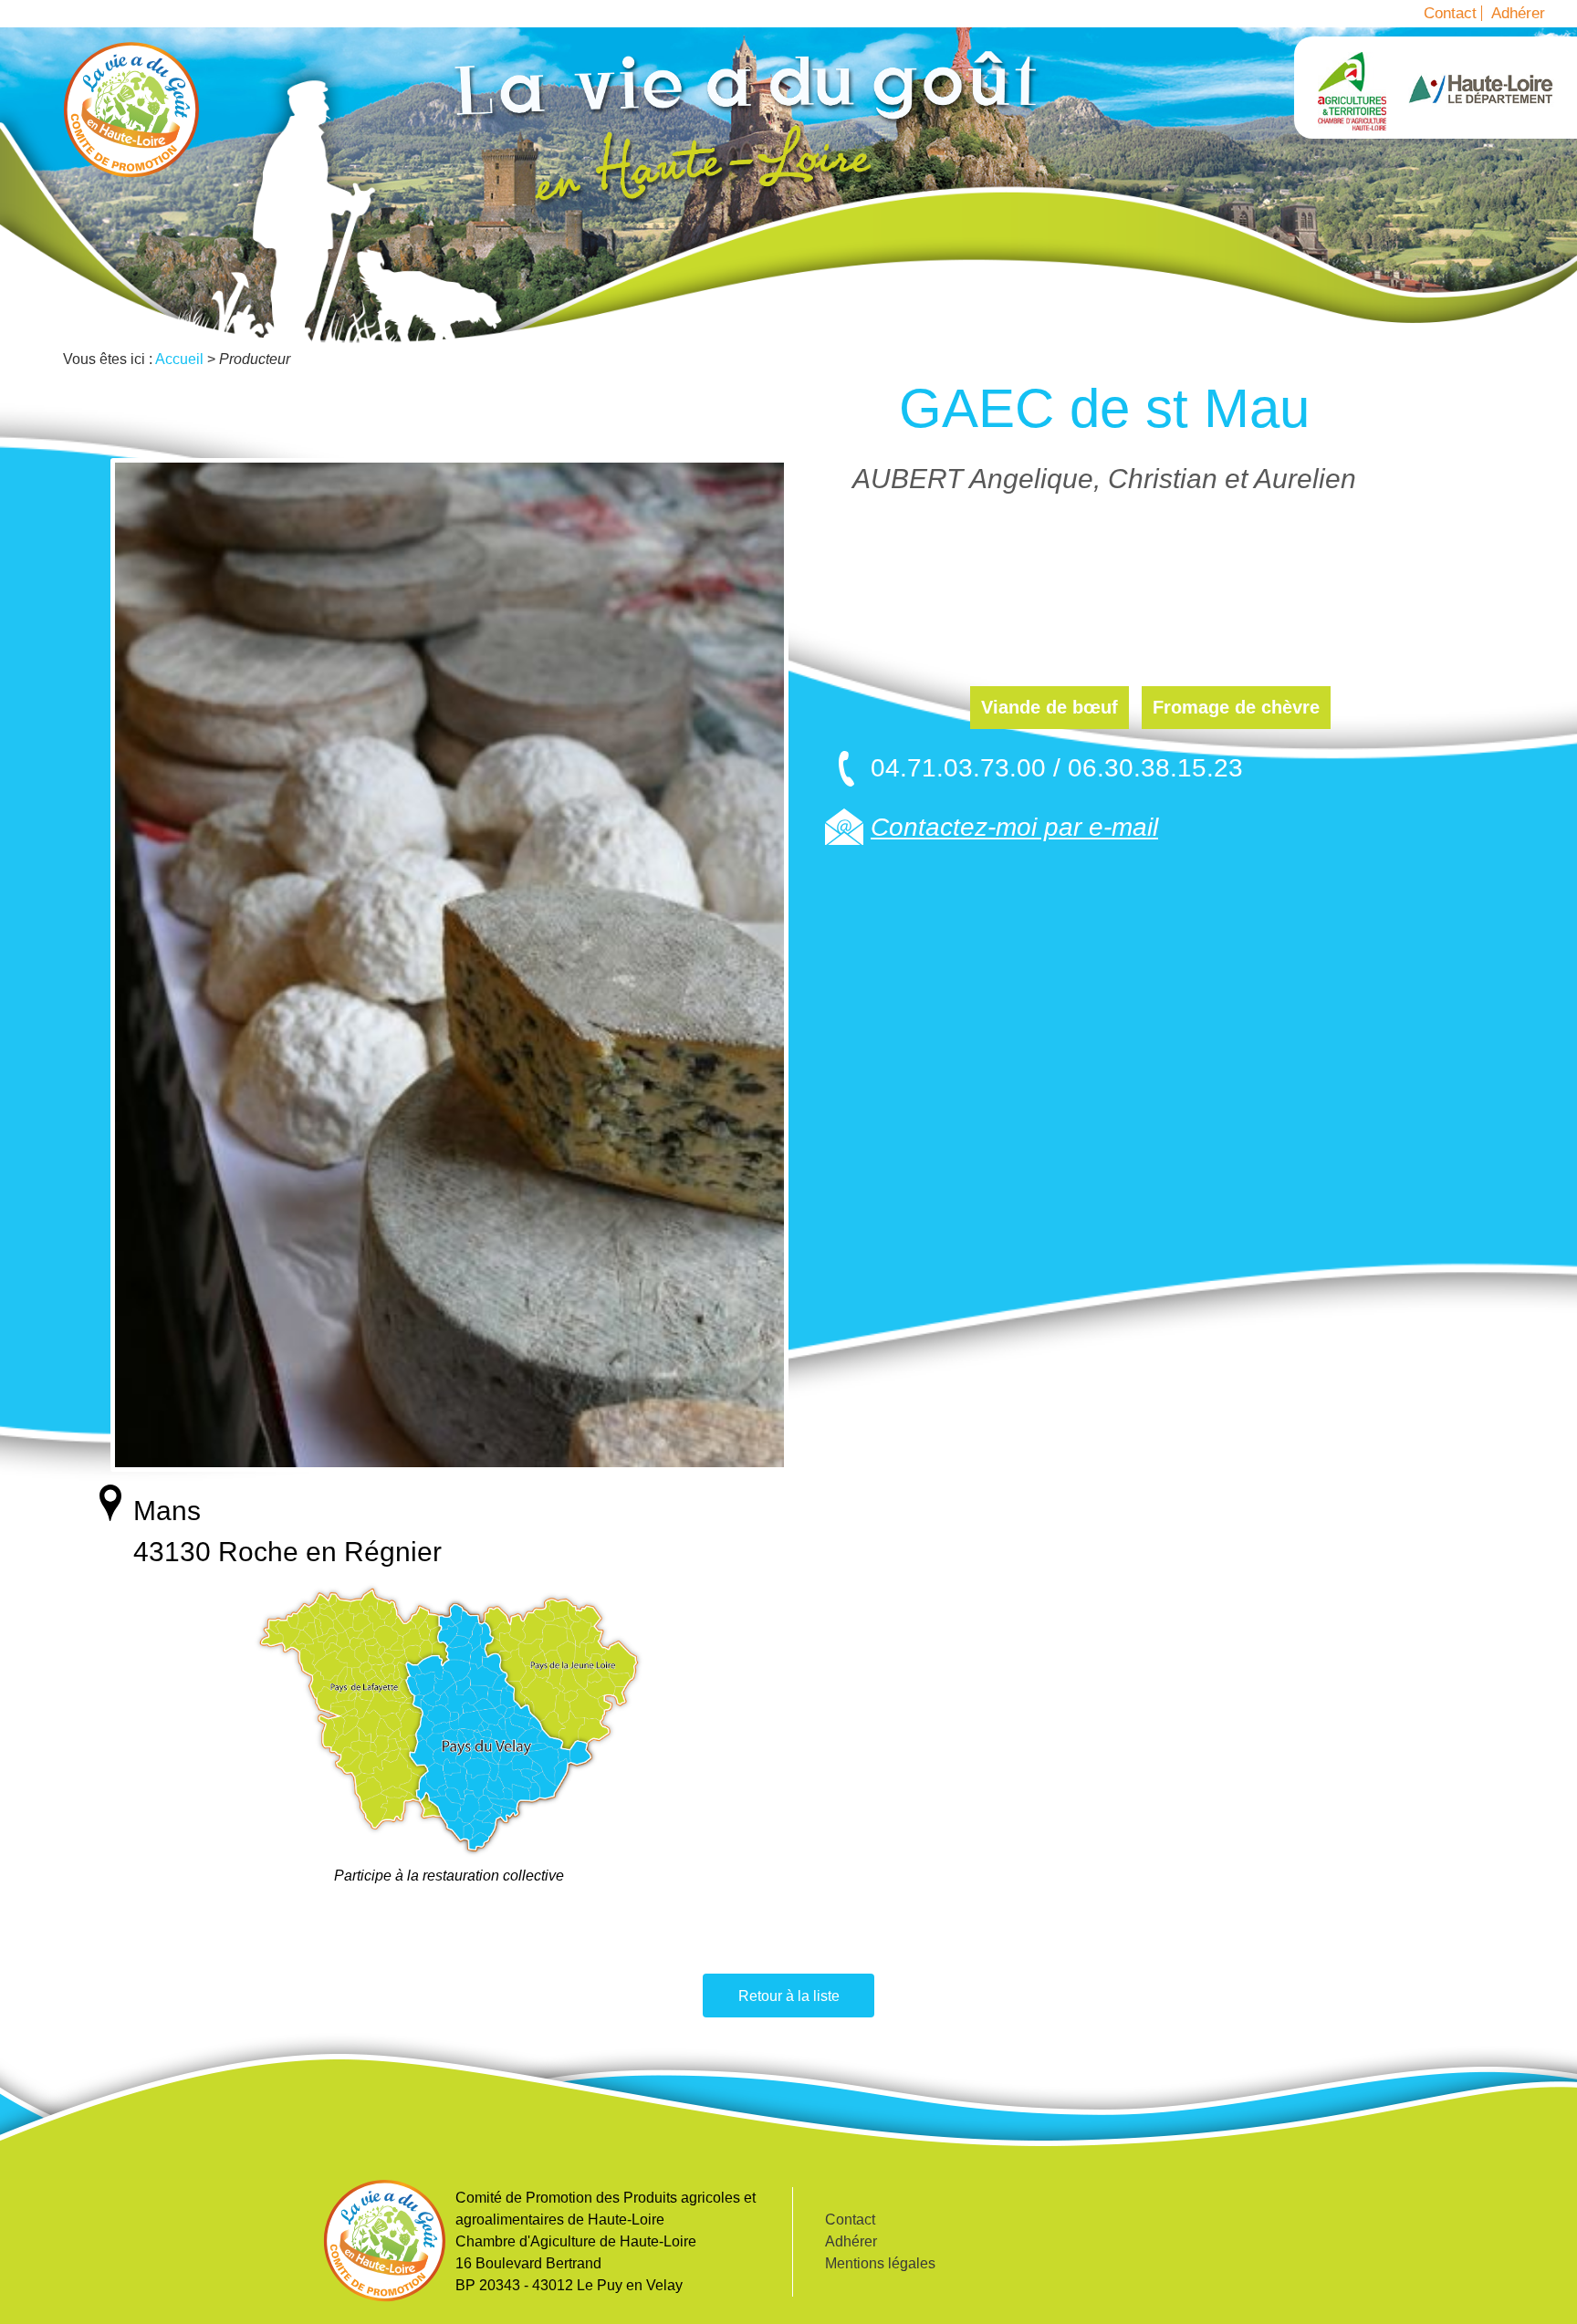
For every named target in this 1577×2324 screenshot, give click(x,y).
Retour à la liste (789, 1996)
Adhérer (1518, 13)
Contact (1450, 13)
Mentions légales (880, 2263)
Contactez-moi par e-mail (1014, 827)
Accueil (131, 109)
